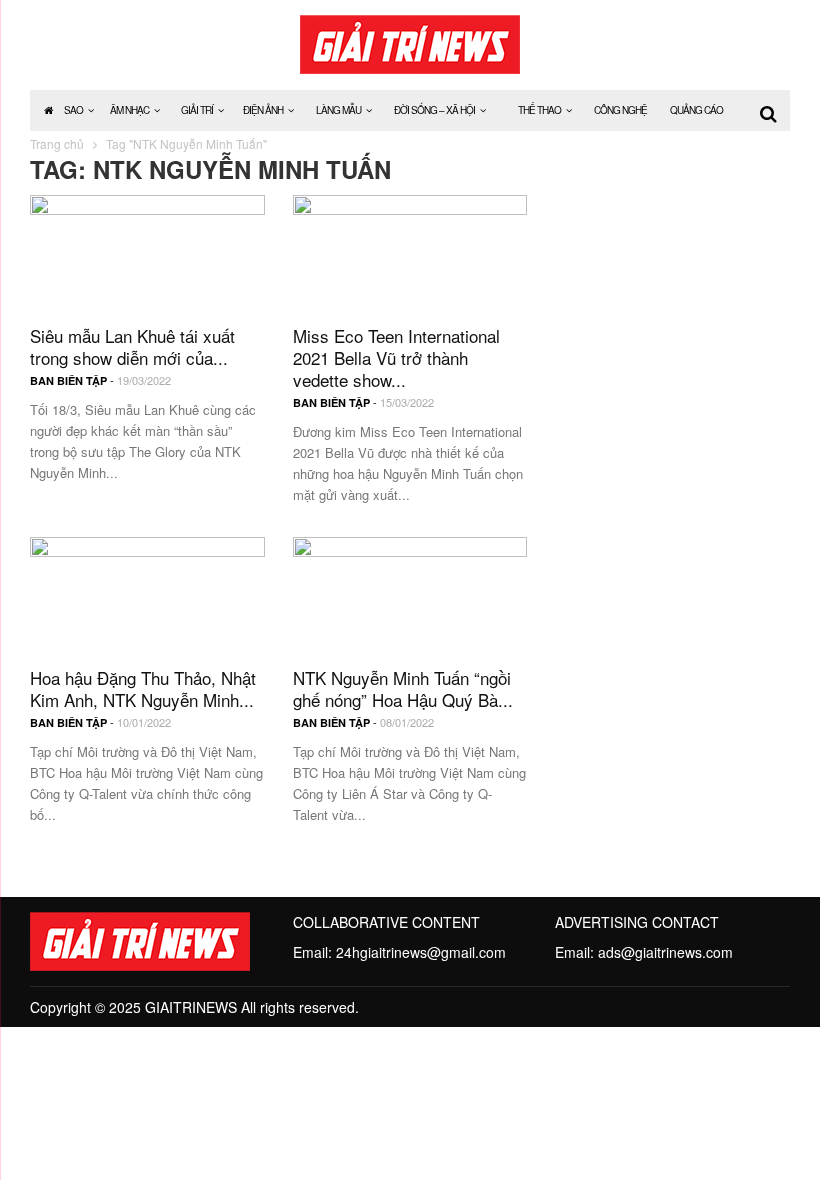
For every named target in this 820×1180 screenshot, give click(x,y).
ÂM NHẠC (129, 110)
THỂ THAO (539, 110)
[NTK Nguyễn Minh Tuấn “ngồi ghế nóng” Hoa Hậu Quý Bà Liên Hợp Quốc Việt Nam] (410, 592)
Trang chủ (57, 143)
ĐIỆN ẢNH (263, 110)
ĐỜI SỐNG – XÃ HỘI (434, 110)
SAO (73, 110)
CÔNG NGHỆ (620, 110)
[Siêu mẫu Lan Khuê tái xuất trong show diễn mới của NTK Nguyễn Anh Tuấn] (147, 251)
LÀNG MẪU (338, 110)
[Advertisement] (672, 295)
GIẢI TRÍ (197, 110)
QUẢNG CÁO (696, 110)
